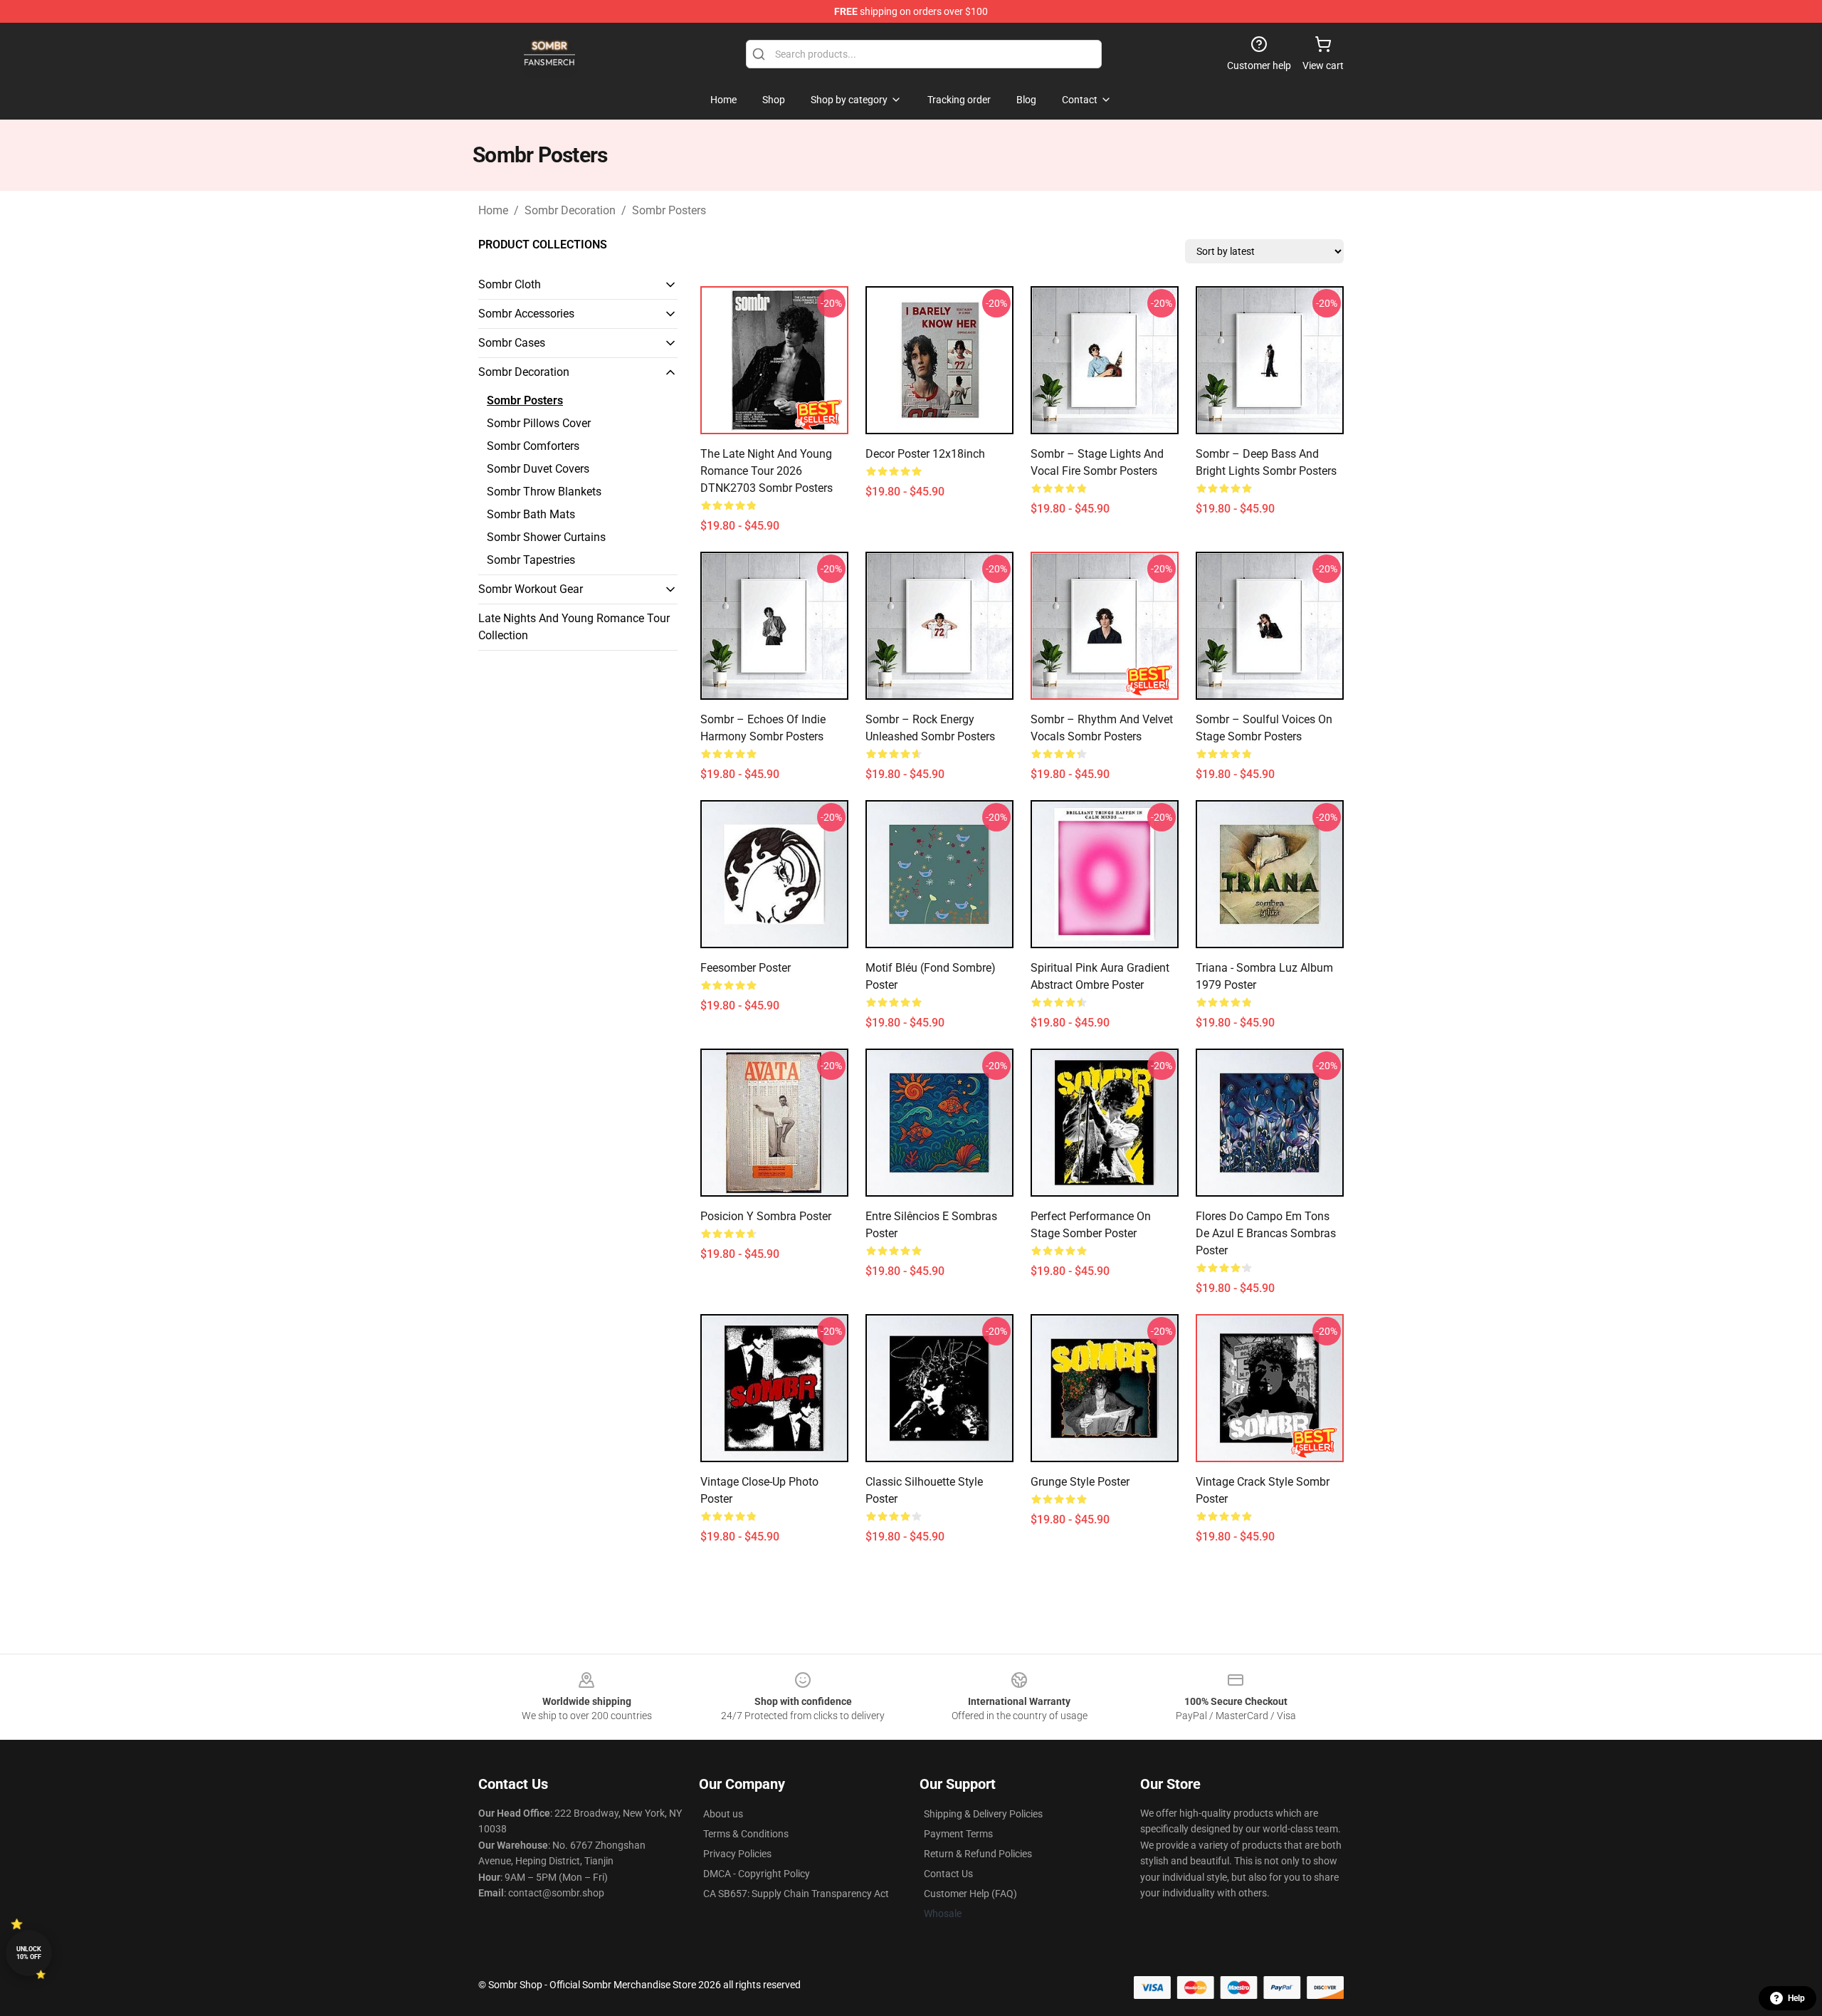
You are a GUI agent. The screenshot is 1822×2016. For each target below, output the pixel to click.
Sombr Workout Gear (531, 589)
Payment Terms (958, 1834)
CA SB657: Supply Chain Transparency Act (796, 1894)
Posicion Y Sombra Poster (766, 1216)
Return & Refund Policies (978, 1854)
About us (723, 1814)
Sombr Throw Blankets (544, 492)
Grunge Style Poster (1080, 1482)
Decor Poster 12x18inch (925, 454)
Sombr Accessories (526, 314)
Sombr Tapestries (531, 560)
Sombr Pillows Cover (539, 423)
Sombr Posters (669, 210)
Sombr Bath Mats (531, 514)
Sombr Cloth (510, 284)
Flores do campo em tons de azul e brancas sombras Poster (1266, 1233)
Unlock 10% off (29, 1953)
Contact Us (948, 1874)
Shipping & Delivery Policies (983, 1814)
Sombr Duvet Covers (538, 469)
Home (493, 210)
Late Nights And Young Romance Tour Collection (574, 627)
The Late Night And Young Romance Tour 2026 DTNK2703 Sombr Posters (767, 471)
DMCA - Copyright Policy (757, 1874)
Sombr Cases (512, 343)
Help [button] (1796, 1998)
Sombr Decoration (570, 210)
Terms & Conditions (746, 1834)
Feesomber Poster (746, 968)
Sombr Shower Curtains (546, 537)
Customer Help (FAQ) (970, 1894)
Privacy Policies (737, 1854)
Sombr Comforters (533, 446)
